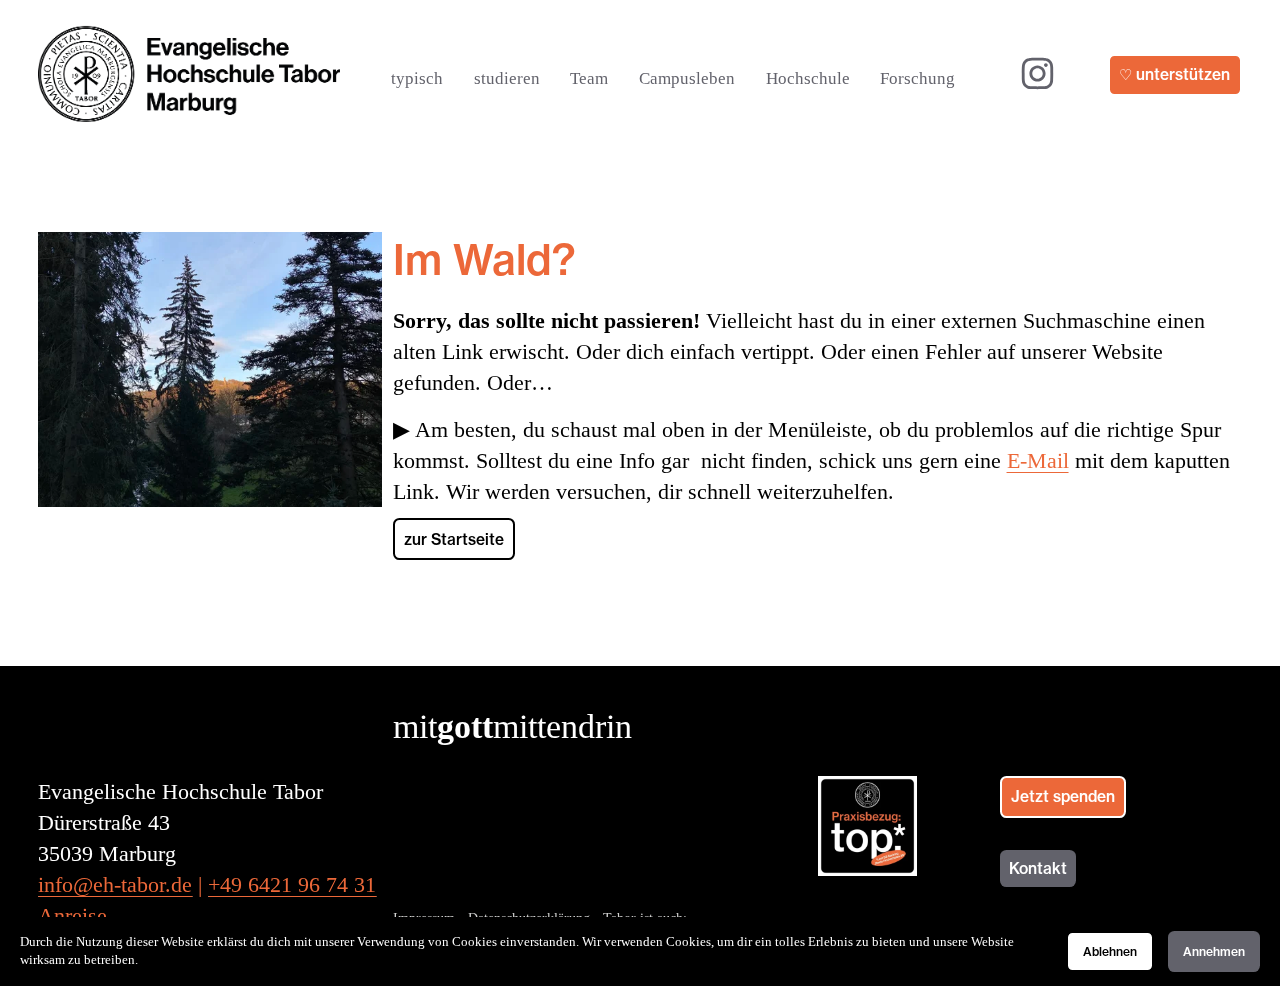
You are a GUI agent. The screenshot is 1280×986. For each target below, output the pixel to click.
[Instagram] (1037, 73)
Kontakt (1038, 868)
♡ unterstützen (1174, 74)
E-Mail (1038, 460)
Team (589, 78)
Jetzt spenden (1063, 796)
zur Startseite (454, 539)
